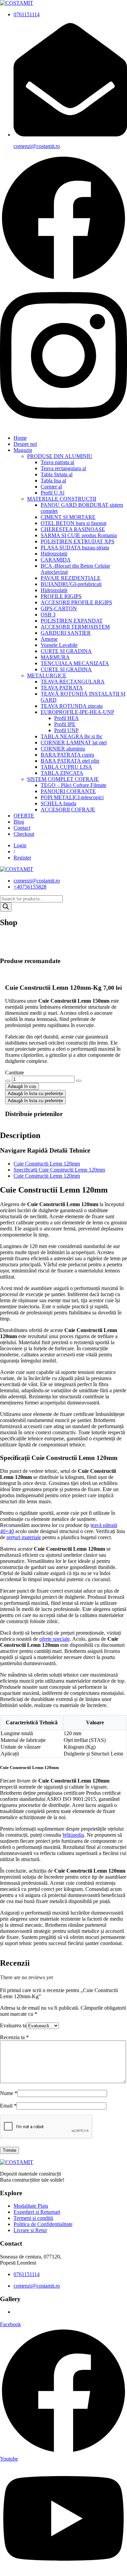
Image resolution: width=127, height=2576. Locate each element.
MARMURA (55, 657)
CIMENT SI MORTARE (68, 517)
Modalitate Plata (31, 2206)
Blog (19, 822)
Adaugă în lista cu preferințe (35, 1094)
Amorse (49, 639)
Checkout (24, 834)
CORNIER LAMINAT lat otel (74, 743)
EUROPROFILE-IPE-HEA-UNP (77, 712)
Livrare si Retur (30, 2230)
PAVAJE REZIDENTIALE (71, 578)
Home (20, 438)
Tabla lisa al (53, 481)
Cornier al (51, 487)
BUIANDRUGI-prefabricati (71, 584)
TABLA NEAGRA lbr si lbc (72, 736)
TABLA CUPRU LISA (66, 767)
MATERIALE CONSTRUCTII (62, 499)
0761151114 (27, 14)
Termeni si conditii (33, 2218)
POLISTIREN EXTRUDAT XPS (78, 541)
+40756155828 (30, 887)
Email (8, 2106)
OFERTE (24, 816)
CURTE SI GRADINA (66, 651)
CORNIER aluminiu (63, 749)
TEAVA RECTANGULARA (73, 682)
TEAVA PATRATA (62, 688)
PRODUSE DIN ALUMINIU (60, 456)
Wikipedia (73, 1835)
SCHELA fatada (58, 803)
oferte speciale (55, 1639)
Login (20, 845)
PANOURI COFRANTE (68, 791)
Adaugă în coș (22, 1086)
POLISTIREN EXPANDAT (72, 621)
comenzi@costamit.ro (37, 146)
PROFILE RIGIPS (61, 596)
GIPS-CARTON (59, 608)
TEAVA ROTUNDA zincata (72, 706)
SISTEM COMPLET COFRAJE (63, 779)
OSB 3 (48, 615)
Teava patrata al (57, 462)
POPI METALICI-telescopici (72, 797)
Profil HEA (67, 718)
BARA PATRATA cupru (67, 755)
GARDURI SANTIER (66, 633)
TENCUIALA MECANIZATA (75, 663)
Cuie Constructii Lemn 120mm (47, 1164)
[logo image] (17, 869)
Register (22, 858)
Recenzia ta (14, 2037)
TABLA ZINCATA (62, 773)
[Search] (6, 907)
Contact (22, 828)
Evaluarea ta (13, 2025)
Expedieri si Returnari (37, 2212)
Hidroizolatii (54, 554)
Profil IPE (65, 724)
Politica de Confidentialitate (43, 2224)
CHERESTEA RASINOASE (73, 529)
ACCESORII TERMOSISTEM (75, 627)
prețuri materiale (24, 1537)
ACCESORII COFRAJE (68, 810)
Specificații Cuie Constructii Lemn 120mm (59, 1170)
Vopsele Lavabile (59, 645)
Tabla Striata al (57, 474)
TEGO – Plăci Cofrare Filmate (73, 785)
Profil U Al (52, 493)
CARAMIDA (56, 560)
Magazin (23, 450)
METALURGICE (47, 675)
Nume (9, 2093)
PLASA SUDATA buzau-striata (75, 548)
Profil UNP (66, 730)
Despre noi (25, 444)
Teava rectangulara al (63, 468)
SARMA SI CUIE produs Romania (79, 535)
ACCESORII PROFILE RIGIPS (76, 602)
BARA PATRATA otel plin (70, 761)
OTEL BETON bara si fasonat (73, 523)
